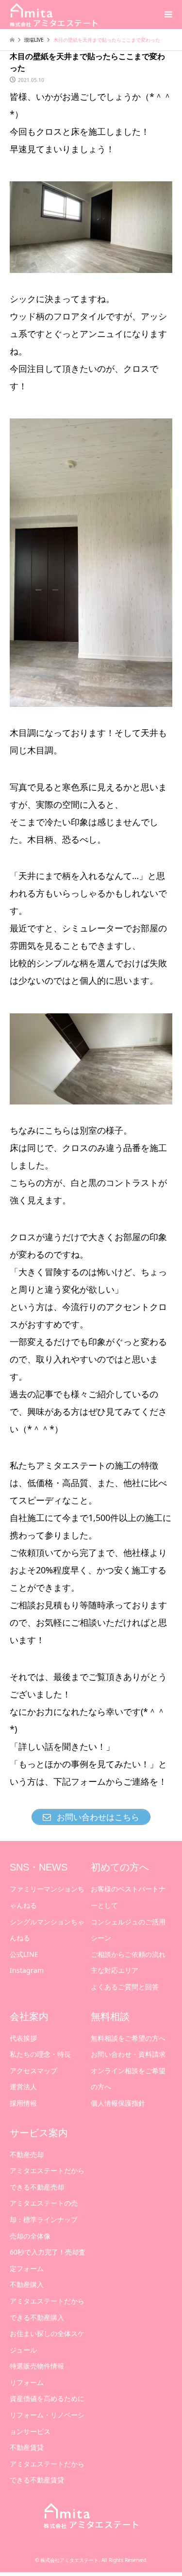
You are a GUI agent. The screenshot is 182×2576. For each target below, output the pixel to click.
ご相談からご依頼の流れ (128, 1954)
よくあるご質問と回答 (125, 1987)
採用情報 (23, 2103)
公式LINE (24, 1954)
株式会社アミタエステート (69, 2560)
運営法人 (23, 2087)
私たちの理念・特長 (40, 2054)
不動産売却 (27, 2154)
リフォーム (27, 2382)
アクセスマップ (33, 2071)
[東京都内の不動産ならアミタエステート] (54, 14)
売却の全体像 (30, 2236)
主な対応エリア (115, 1970)
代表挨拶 (23, 2038)
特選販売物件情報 (37, 2366)
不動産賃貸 (27, 2447)
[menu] (167, 15)
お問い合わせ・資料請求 (128, 2054)
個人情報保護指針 (118, 2103)
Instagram (27, 1970)
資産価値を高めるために (47, 2398)
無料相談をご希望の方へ (128, 2038)
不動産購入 (27, 2284)
